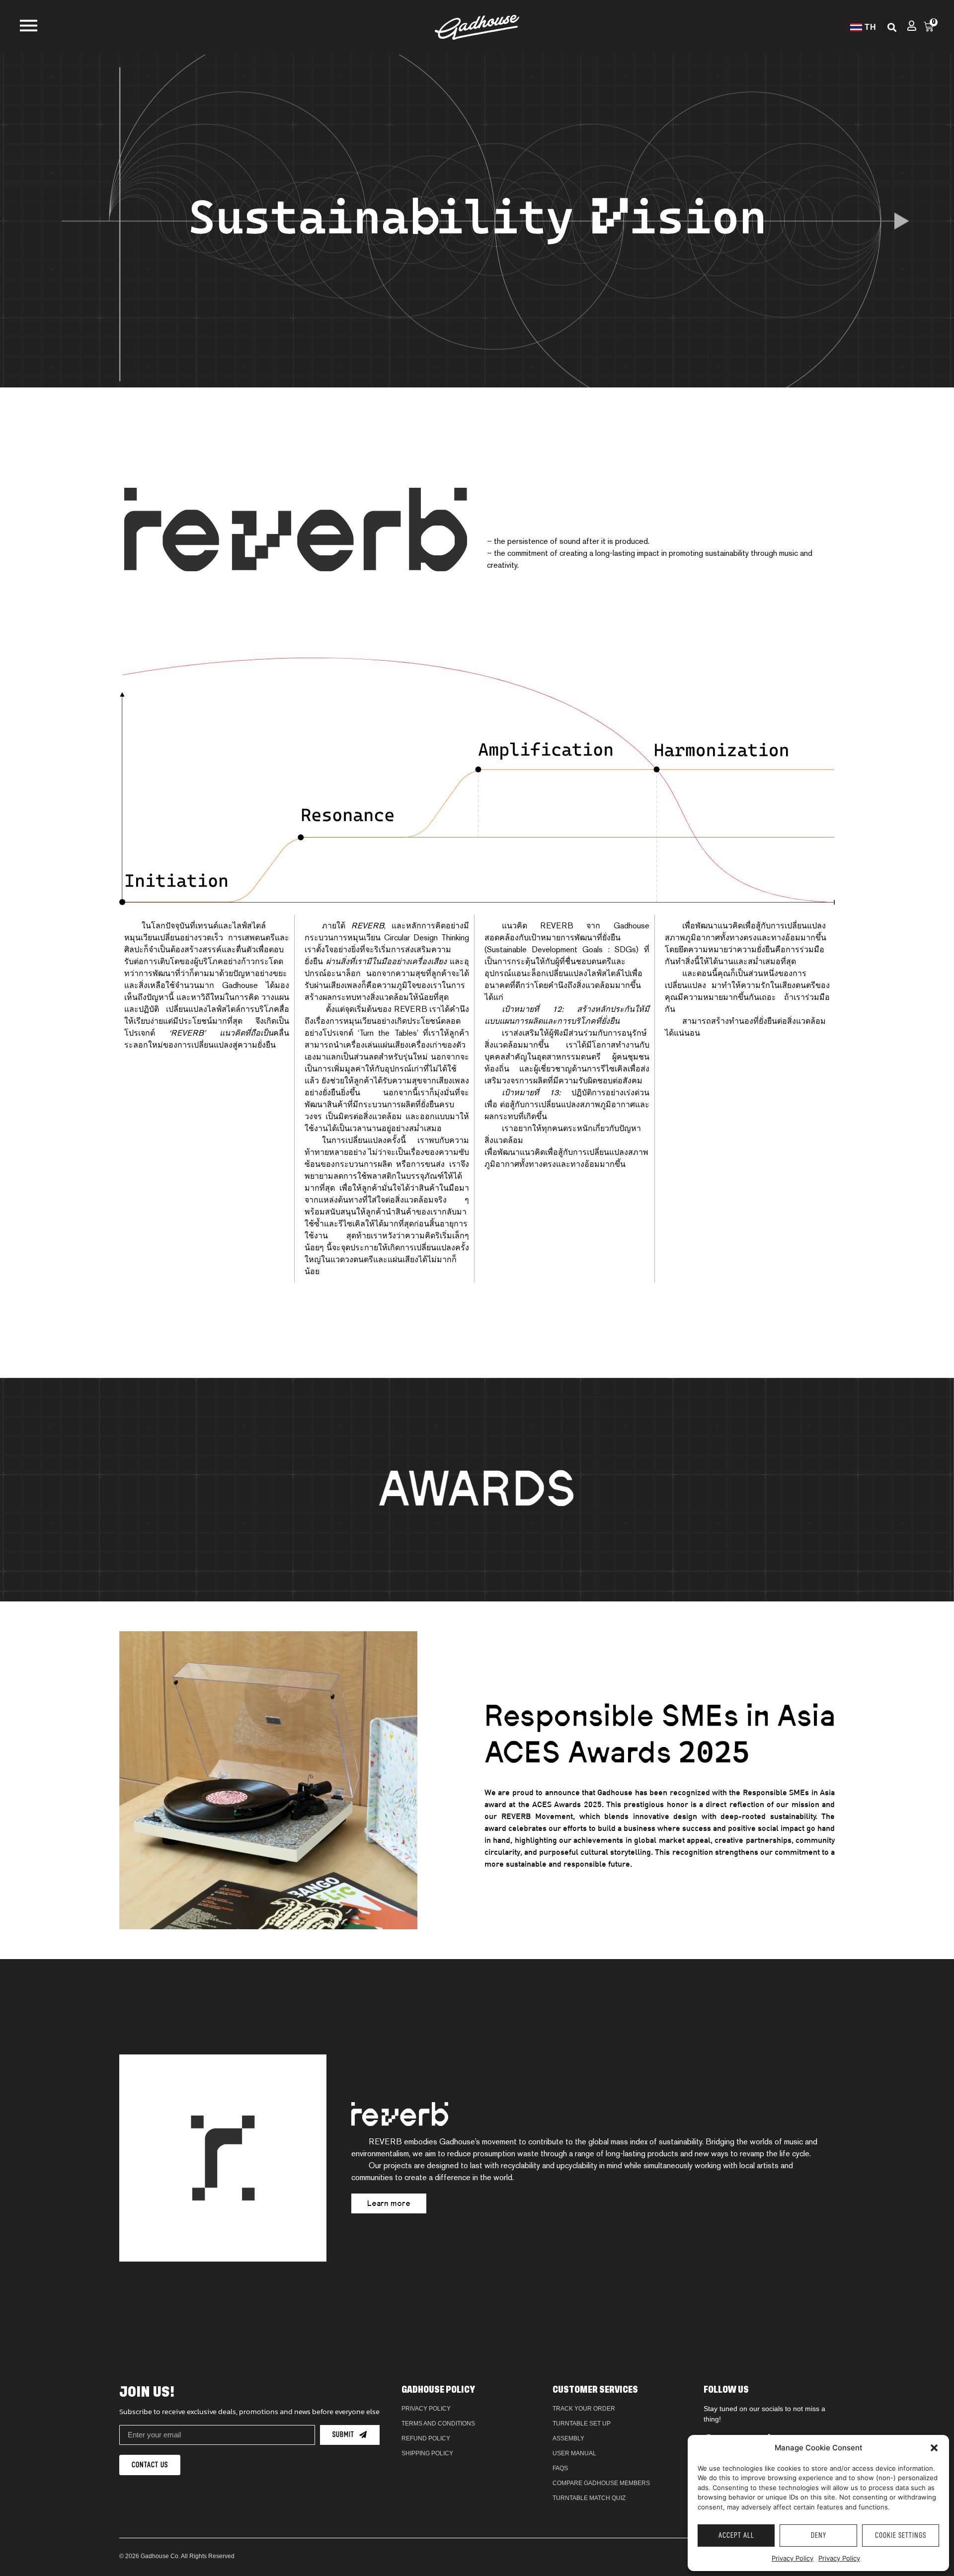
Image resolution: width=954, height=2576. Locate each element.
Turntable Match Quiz (589, 2498)
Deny (819, 2536)
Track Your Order (584, 2409)
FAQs (560, 2468)
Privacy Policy (793, 2558)
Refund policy (426, 2438)
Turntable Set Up (582, 2424)
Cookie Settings (901, 2536)
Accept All (736, 2536)
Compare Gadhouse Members (601, 2483)
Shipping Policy (427, 2453)
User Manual (574, 2453)
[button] (934, 2448)
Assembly (568, 2438)
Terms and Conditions (438, 2424)
